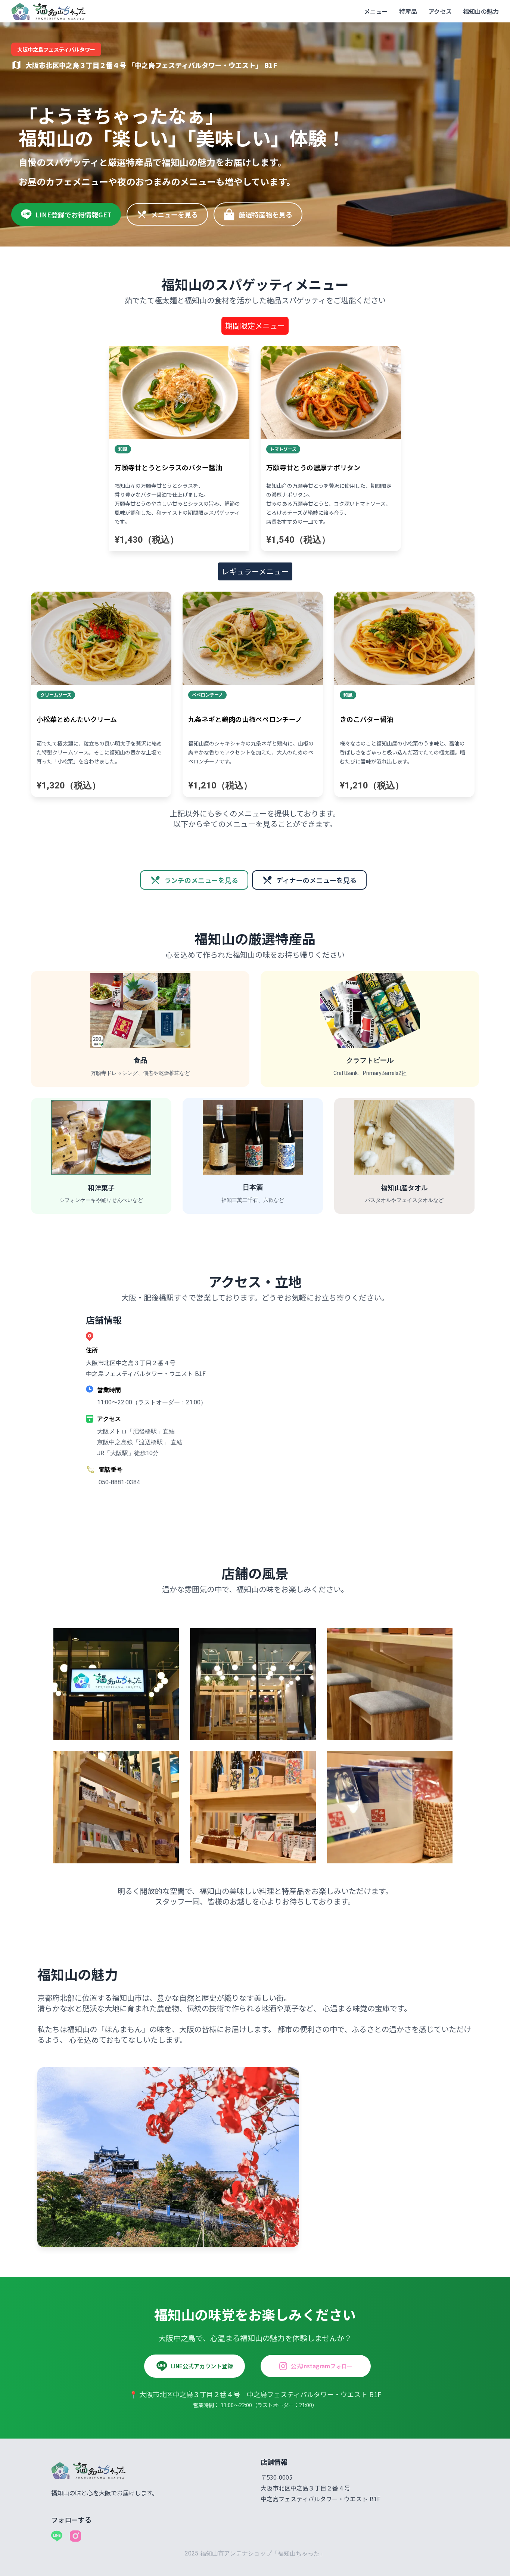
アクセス (440, 11)
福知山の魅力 (481, 11)
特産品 (408, 11)
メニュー (376, 11)
